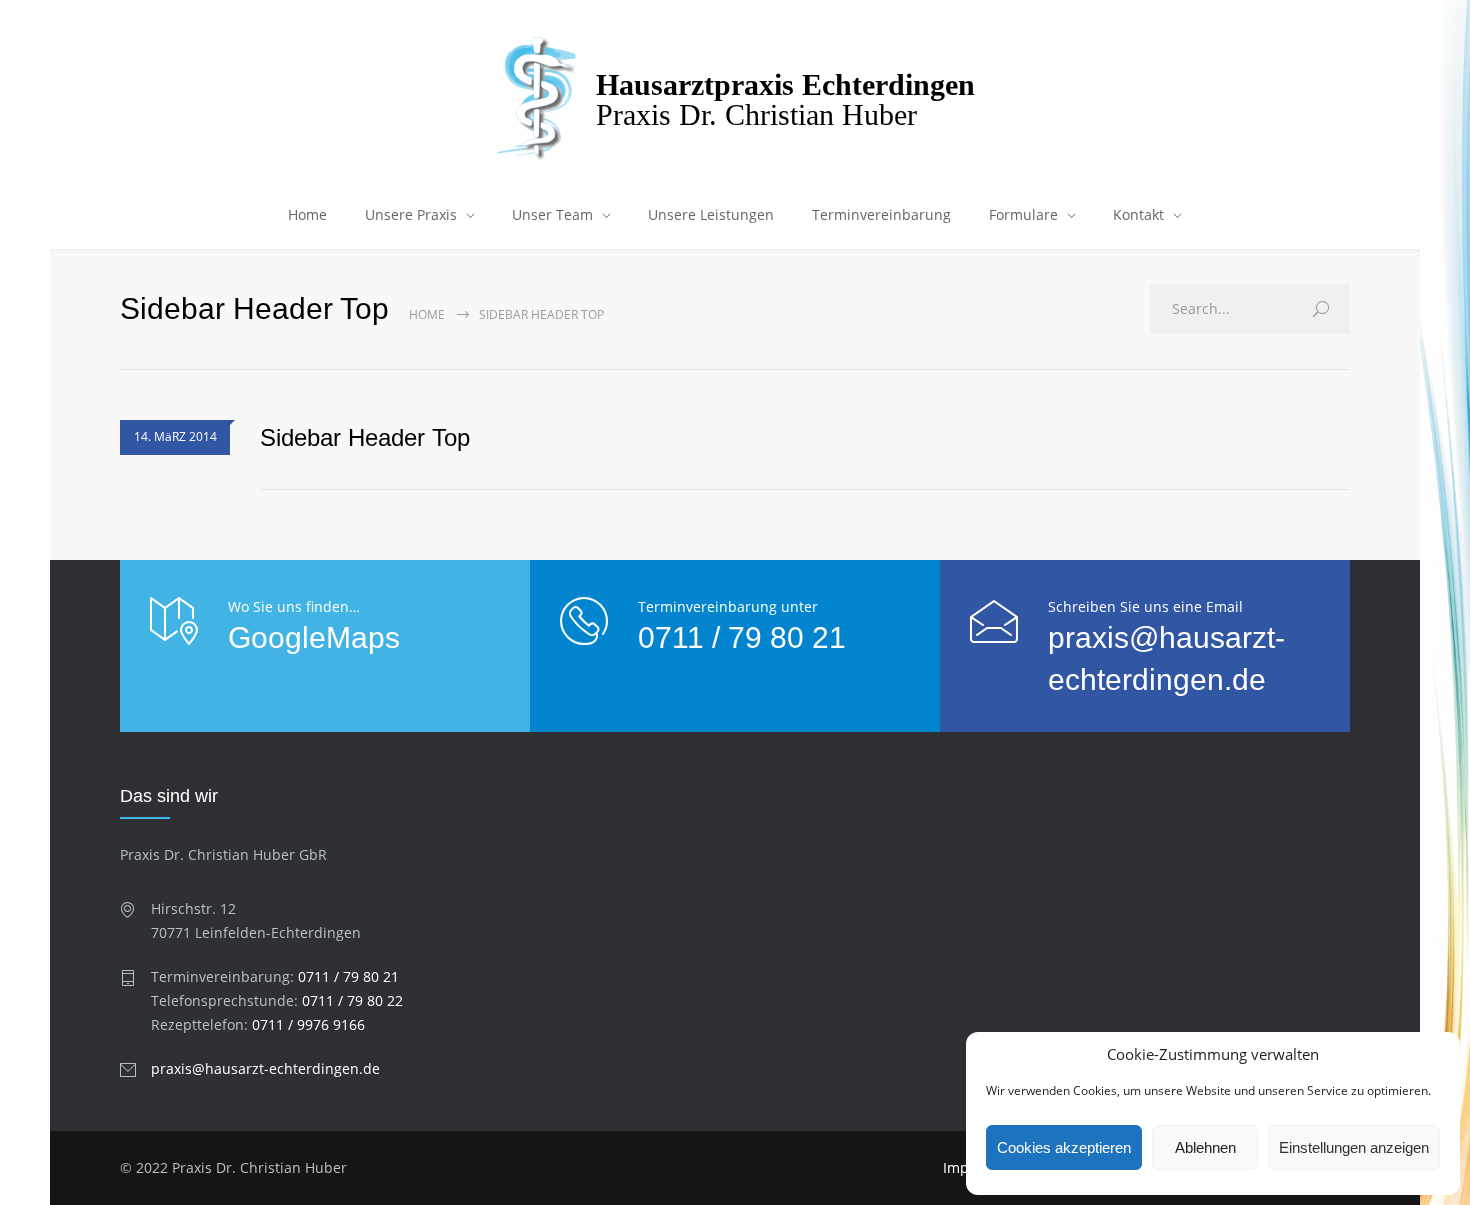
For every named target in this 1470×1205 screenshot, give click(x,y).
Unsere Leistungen (711, 214)
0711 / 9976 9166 (308, 1024)
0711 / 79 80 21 (742, 637)
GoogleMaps (314, 637)
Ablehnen (1205, 1147)
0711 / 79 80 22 (352, 1000)
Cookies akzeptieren (1064, 1147)
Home (307, 214)
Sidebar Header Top (365, 437)
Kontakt (1138, 214)
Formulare (1023, 214)
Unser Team (552, 214)
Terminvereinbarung (881, 214)
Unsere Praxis (411, 214)
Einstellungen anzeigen (1354, 1147)
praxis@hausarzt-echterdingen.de (265, 1068)
